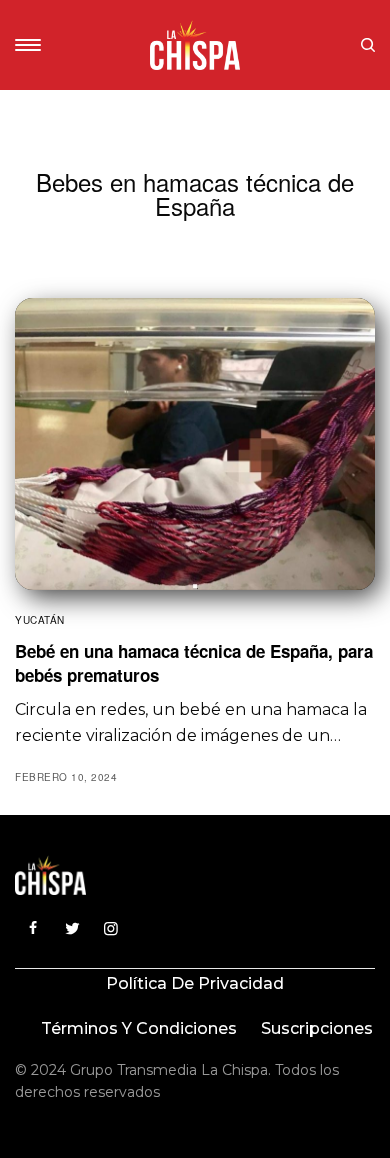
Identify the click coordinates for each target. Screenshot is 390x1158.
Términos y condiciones (139, 1028)
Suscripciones (317, 1028)
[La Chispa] (195, 45)
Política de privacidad (195, 983)
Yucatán (40, 620)
